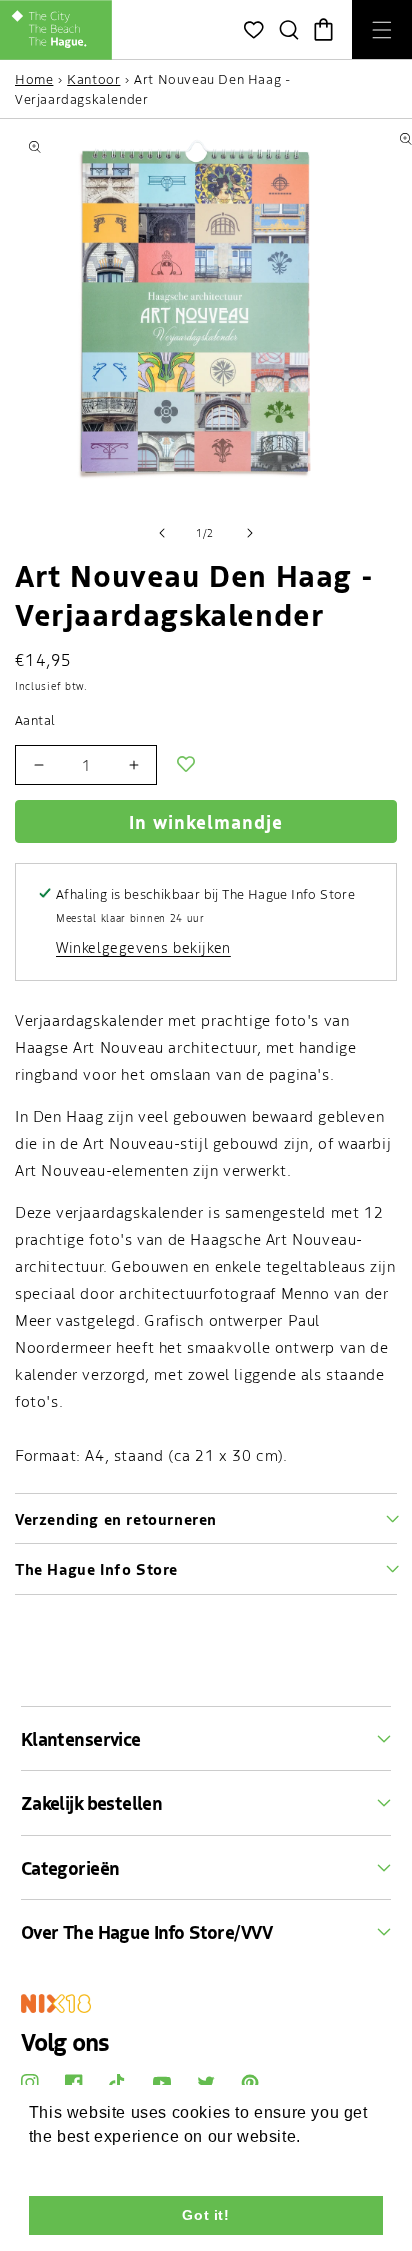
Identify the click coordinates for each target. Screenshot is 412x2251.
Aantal (35, 719)
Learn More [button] (75, 2163)
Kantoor (93, 78)
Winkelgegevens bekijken (143, 947)
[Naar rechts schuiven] (250, 533)
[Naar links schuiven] (162, 533)
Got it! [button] (205, 2215)
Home (34, 78)
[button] (288, 30)
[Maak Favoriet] (186, 765)
